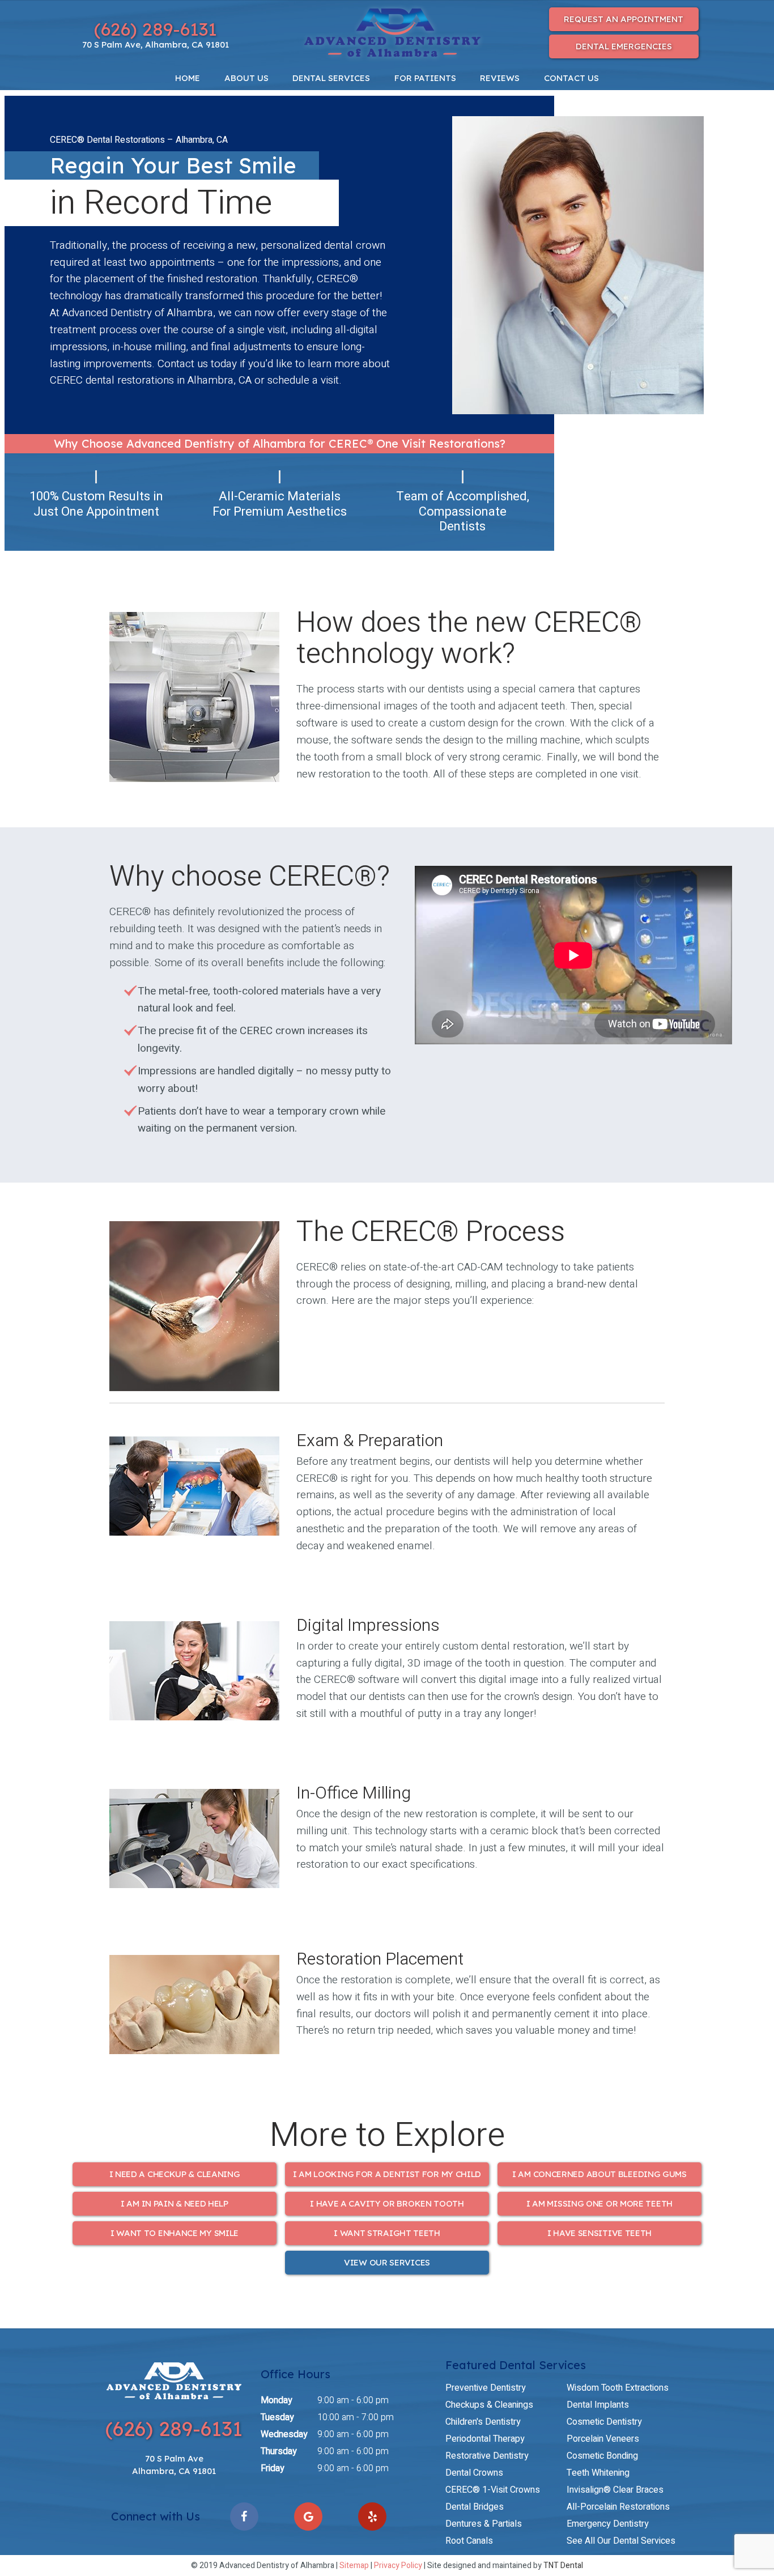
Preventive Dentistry (486, 2388)
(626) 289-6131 (156, 29)
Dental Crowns (474, 2473)
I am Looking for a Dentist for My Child (387, 2174)
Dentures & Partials (484, 2524)
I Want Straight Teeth (387, 2233)
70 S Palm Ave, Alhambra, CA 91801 (156, 44)
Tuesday (277, 2417)
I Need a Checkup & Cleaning (175, 2174)
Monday (277, 2400)
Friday (273, 2468)
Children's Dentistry (483, 2422)
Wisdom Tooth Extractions (618, 2388)
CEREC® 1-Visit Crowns (493, 2490)
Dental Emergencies (624, 46)
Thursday (279, 2451)
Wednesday (284, 2434)
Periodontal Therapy (485, 2439)
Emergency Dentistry (608, 2524)
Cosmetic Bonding (602, 2456)
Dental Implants (598, 2405)
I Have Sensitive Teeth (599, 2233)
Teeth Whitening (598, 2473)
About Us (246, 78)
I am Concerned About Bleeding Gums (599, 2174)
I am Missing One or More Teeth (599, 2203)
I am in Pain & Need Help (175, 2203)
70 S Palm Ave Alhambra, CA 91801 (174, 2465)
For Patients (425, 78)
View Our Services (387, 2262)
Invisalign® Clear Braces (615, 2490)
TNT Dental (563, 2566)
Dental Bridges (475, 2507)
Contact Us (571, 78)
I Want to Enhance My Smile (175, 2233)
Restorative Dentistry (487, 2456)
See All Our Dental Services (621, 2541)
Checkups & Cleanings (489, 2405)
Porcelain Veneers (603, 2439)
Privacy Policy (398, 2566)
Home (188, 78)
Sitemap (354, 2566)
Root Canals (469, 2541)
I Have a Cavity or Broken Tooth (387, 2203)
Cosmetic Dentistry (604, 2422)
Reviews (500, 78)
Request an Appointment (624, 19)
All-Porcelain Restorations (618, 2507)
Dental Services (331, 78)
